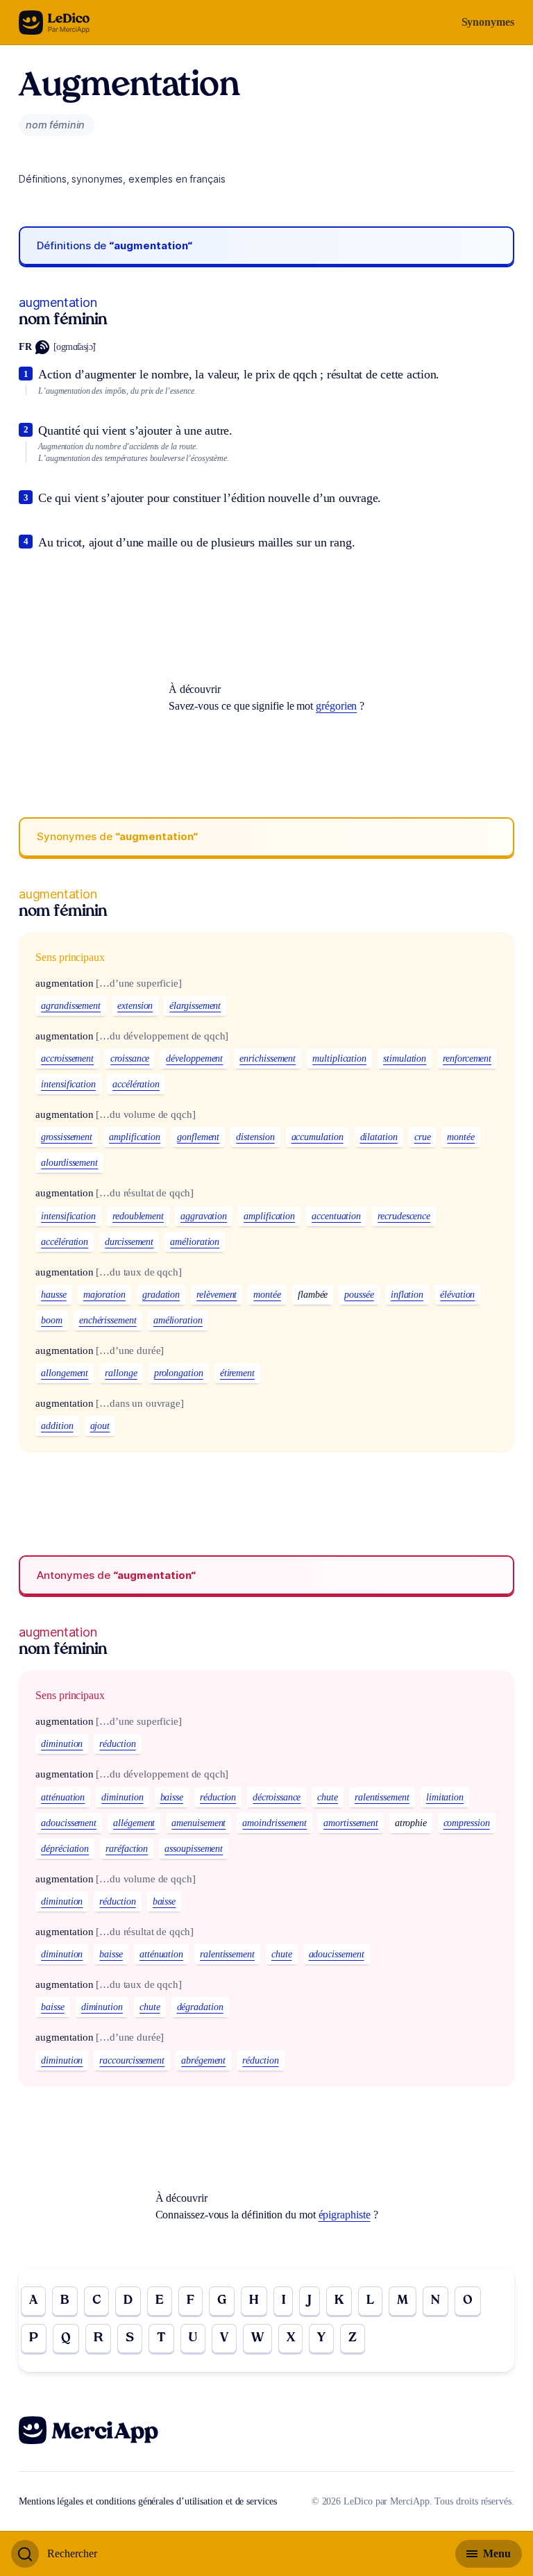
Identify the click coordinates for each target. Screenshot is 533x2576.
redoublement (138, 1216)
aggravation (204, 1216)
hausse (54, 1295)
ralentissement (382, 1797)
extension (135, 1006)
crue (423, 1137)
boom (52, 1320)
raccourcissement (132, 2060)
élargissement (195, 1006)
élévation (457, 1295)
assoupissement (194, 1849)
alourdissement (69, 1163)
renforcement (467, 1059)
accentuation (336, 1216)
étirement (237, 1373)
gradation (161, 1295)
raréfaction (127, 1849)
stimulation (405, 1059)
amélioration (195, 1242)
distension (255, 1137)
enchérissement (108, 1320)
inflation (407, 1295)
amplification (135, 1137)
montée (461, 1137)
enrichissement (268, 1059)
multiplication (339, 1059)
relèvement (217, 1295)
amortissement (351, 1823)
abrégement (203, 2060)
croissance (130, 1059)
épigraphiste (345, 2215)
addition (57, 1426)
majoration (104, 1295)
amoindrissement (274, 1823)
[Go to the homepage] (54, 23)
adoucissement (69, 1823)
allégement (134, 1823)
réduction (117, 1744)
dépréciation (65, 1849)
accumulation (318, 1137)
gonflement (198, 1137)
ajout (100, 1426)
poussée (359, 1295)
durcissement (129, 1242)
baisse (172, 1797)
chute (328, 1797)
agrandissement (71, 1006)
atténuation (63, 1797)
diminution (62, 1744)
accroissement (67, 1059)
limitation (445, 1797)
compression (467, 1823)
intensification (68, 1084)
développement (194, 1059)
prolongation (179, 1373)
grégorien (336, 706)
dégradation (200, 2007)
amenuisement (198, 1823)
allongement (65, 1373)
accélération (136, 1084)
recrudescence (404, 1216)
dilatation (379, 1137)
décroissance (277, 1797)
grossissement (67, 1137)
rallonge (121, 1373)
